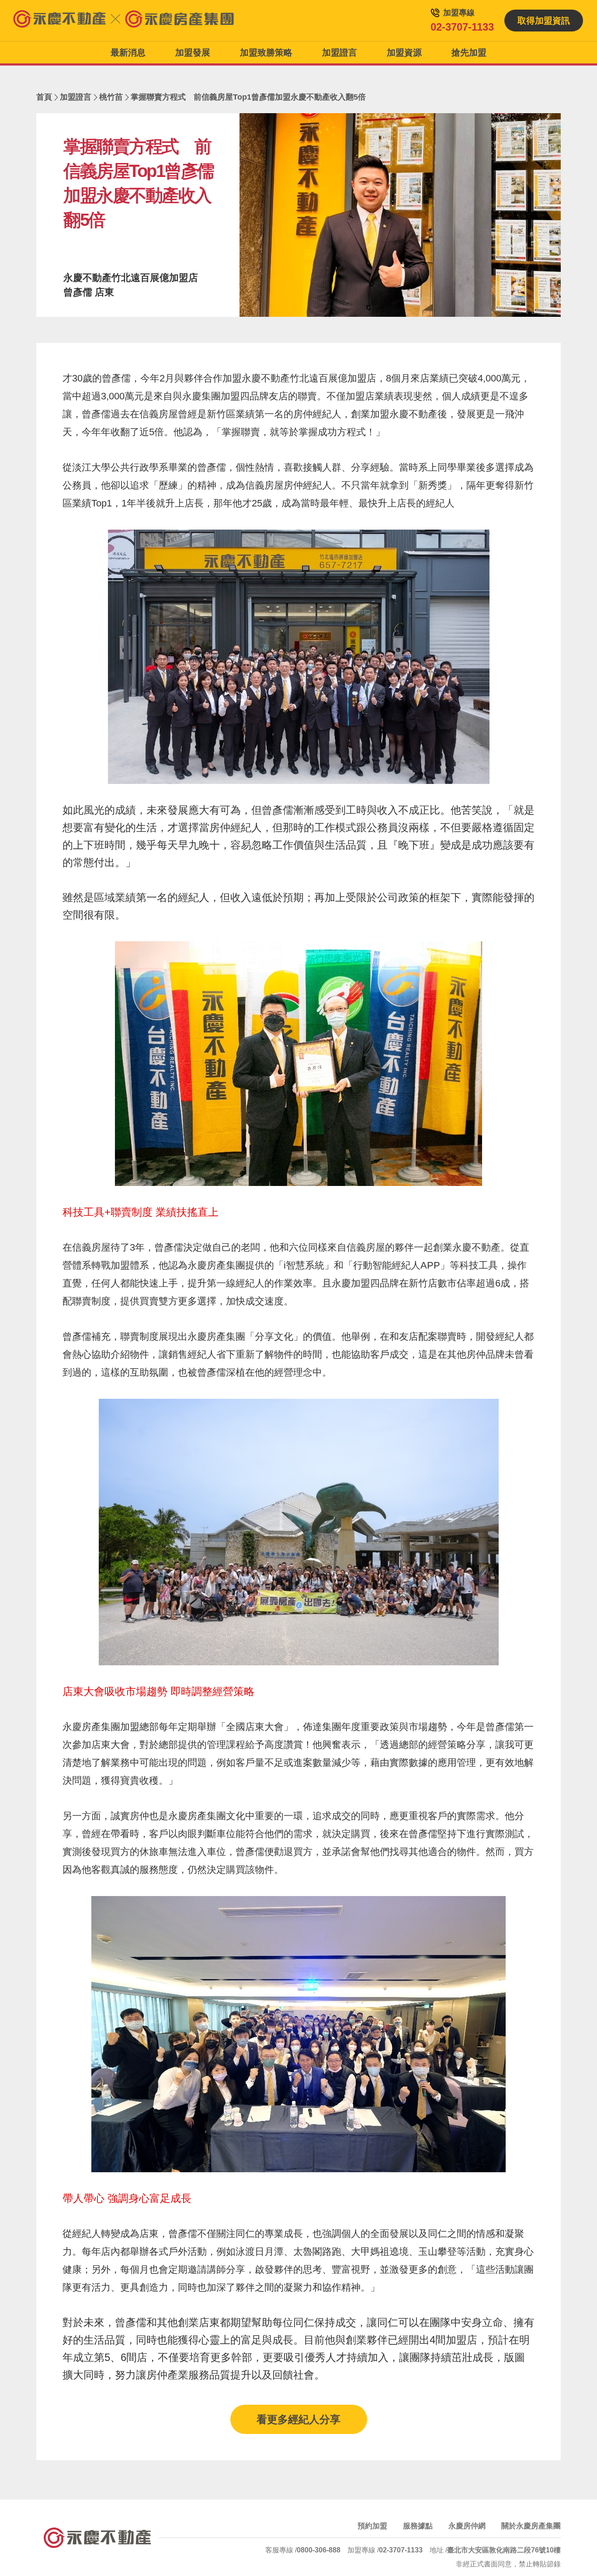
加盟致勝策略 (266, 52)
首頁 (44, 97)
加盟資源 (404, 52)
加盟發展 (193, 52)
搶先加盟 (469, 52)
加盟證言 (340, 52)
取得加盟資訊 (544, 21)
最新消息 (128, 52)
